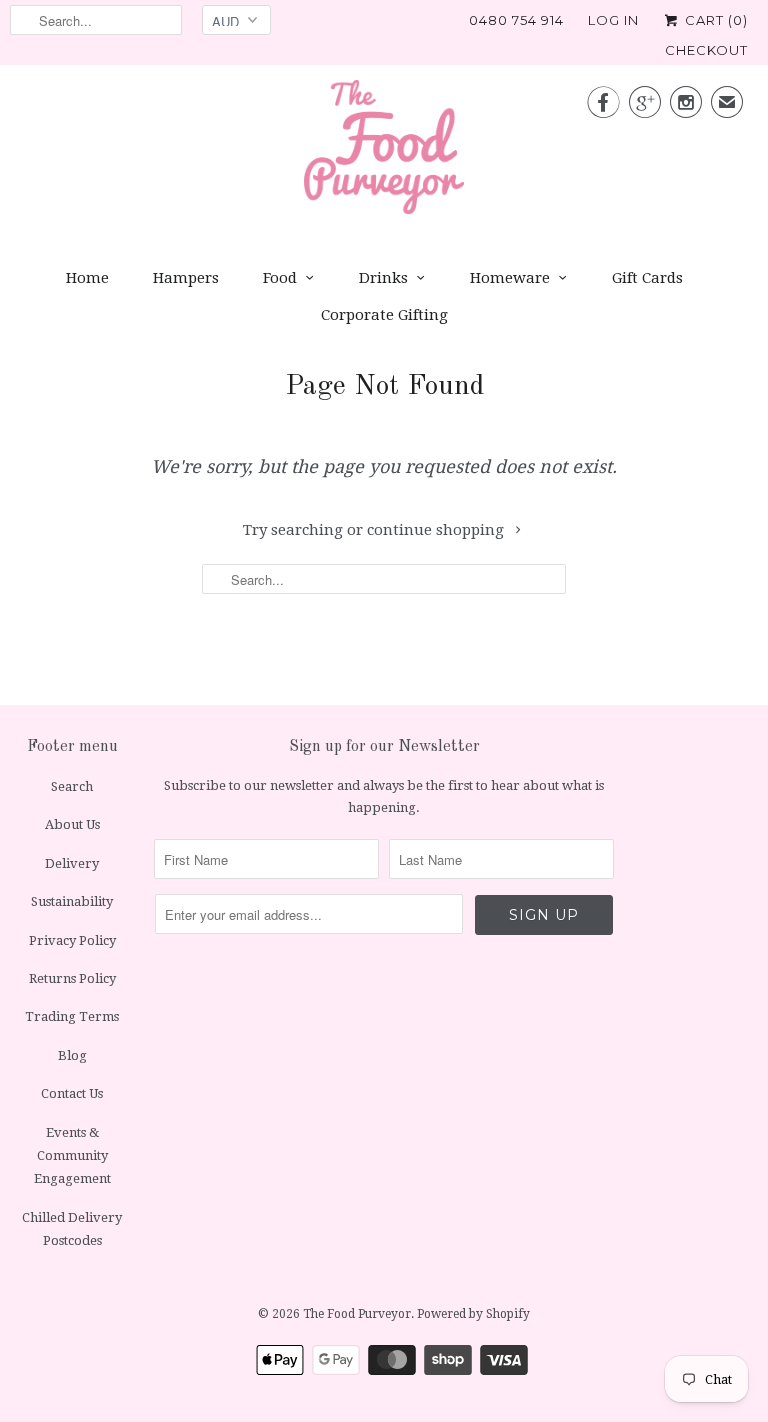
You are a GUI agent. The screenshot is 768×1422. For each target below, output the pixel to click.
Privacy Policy (72, 940)
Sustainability (72, 901)
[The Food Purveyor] (384, 152)
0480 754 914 (516, 20)
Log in (613, 20)
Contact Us (72, 1093)
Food (280, 278)
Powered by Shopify (473, 1314)
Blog (72, 1055)
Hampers (186, 278)
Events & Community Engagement (72, 1156)
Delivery (72, 863)
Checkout (706, 50)
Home (87, 278)
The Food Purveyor (357, 1314)
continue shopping (437, 530)
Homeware (510, 278)
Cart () (714, 20)
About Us (72, 824)
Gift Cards (647, 278)
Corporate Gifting (384, 315)
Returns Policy (72, 978)
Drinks (383, 278)
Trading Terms (72, 1016)
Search (72, 786)
